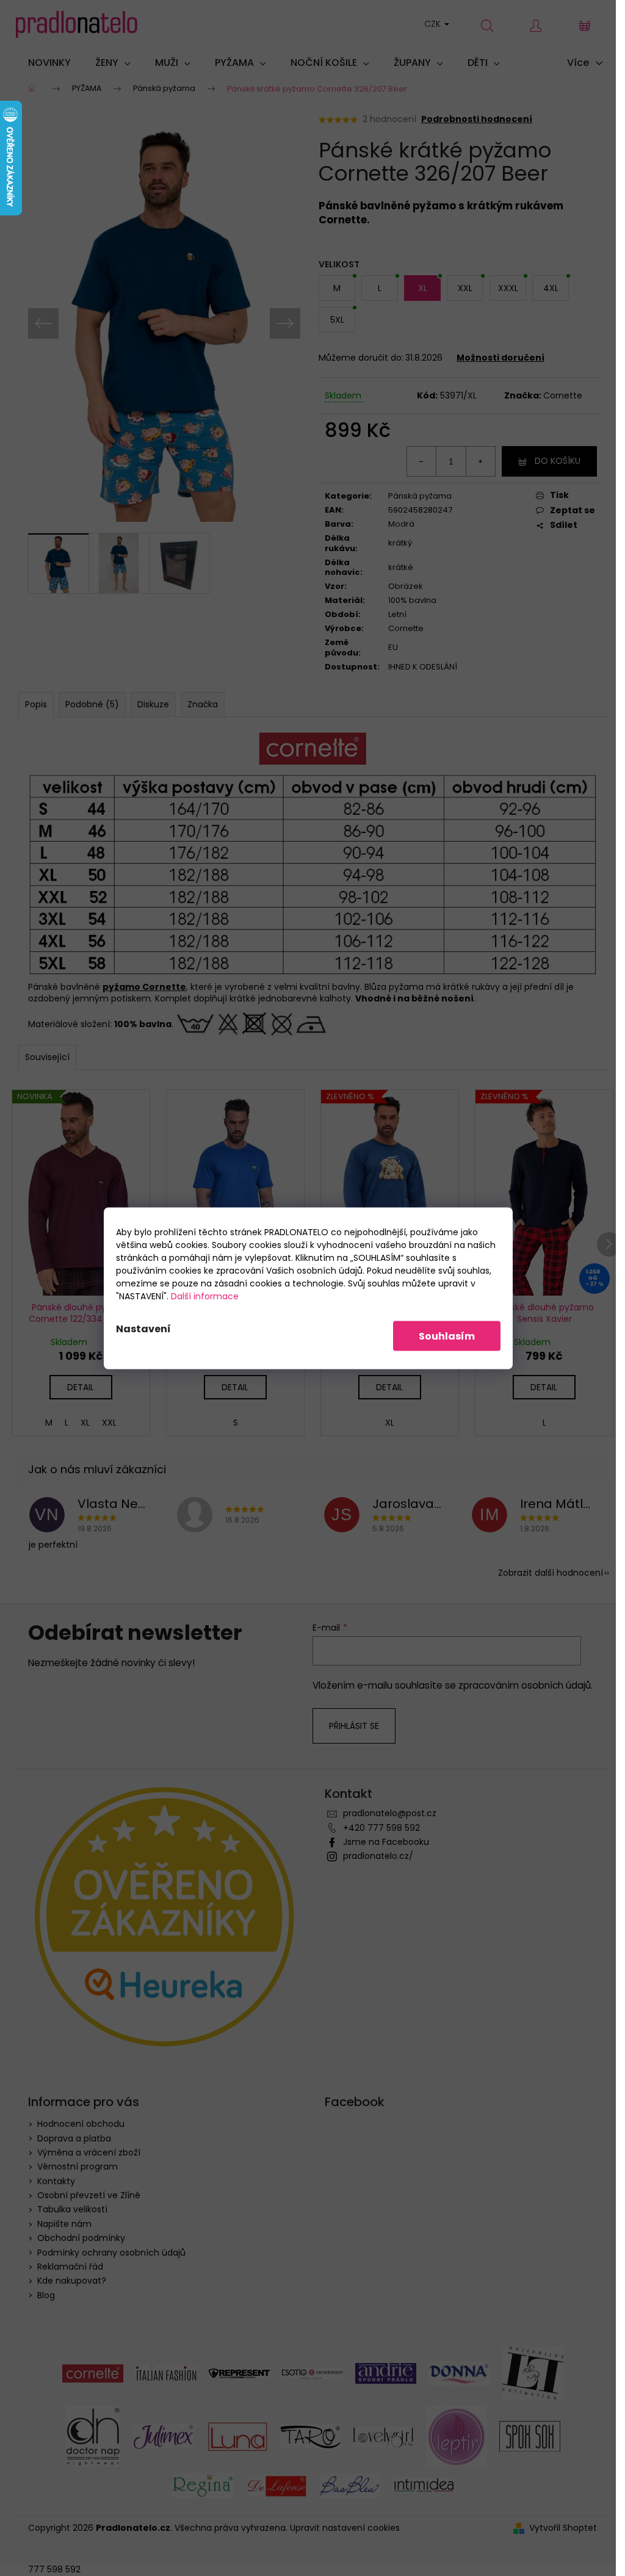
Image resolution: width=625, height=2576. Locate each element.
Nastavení (143, 1328)
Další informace (205, 1296)
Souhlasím (447, 1336)
